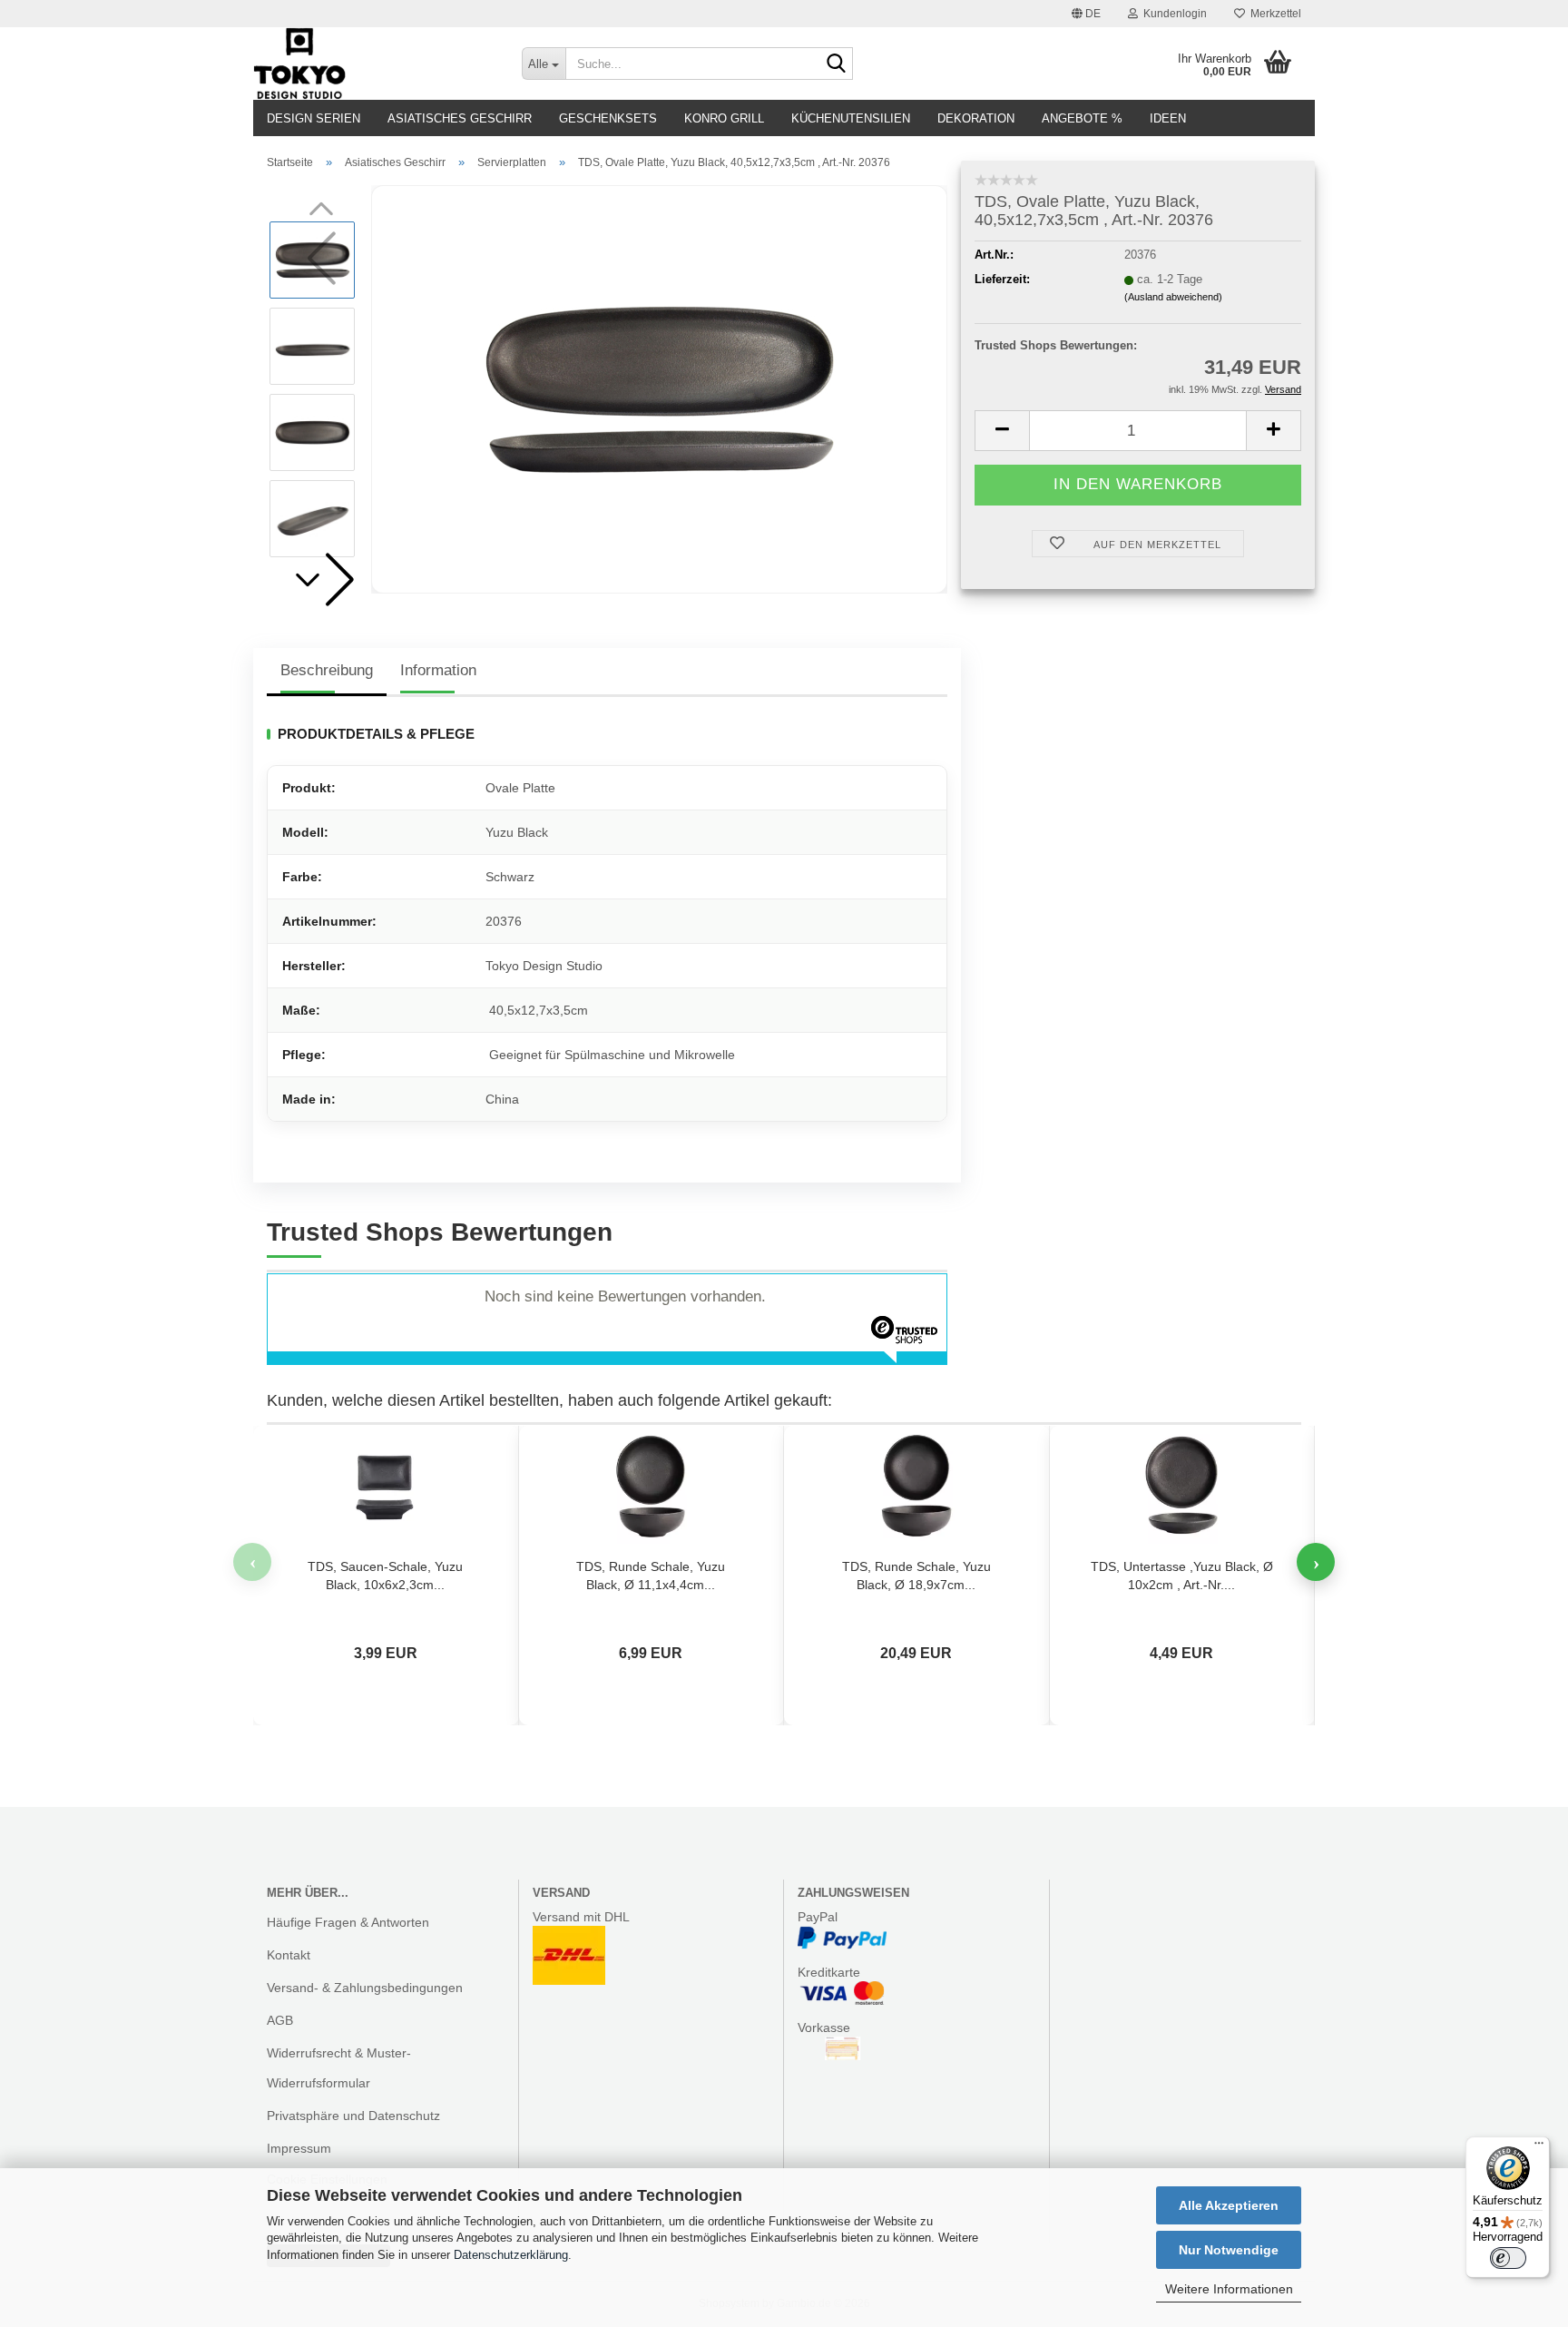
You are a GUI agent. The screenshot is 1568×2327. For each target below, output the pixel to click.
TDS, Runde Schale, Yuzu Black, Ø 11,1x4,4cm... (651, 1576)
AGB (280, 2020)
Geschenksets (608, 118)
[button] (1086, 14)
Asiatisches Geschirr (460, 118)
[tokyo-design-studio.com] (374, 64)
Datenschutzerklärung (511, 2255)
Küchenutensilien (851, 118)
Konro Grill (724, 118)
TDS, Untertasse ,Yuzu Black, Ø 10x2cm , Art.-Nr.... (1182, 1576)
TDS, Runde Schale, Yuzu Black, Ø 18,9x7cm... (916, 1576)
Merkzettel (1273, 14)
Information (438, 670)
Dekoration (976, 118)
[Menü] (1539, 2147)
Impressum (299, 2148)
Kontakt (289, 1955)
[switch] (1508, 2258)
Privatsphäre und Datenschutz (353, 2116)
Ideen (1168, 118)
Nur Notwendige (1229, 2250)
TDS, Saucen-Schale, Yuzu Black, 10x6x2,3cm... (385, 1576)
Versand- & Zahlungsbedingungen (365, 1988)
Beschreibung (327, 670)
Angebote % (1082, 118)
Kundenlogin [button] (1172, 14)
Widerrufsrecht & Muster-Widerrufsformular (339, 2067)
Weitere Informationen (1229, 2289)
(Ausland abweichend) (1173, 297)
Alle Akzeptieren (1229, 2205)
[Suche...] (836, 64)
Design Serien (314, 118)
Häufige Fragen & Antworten (348, 1922)
